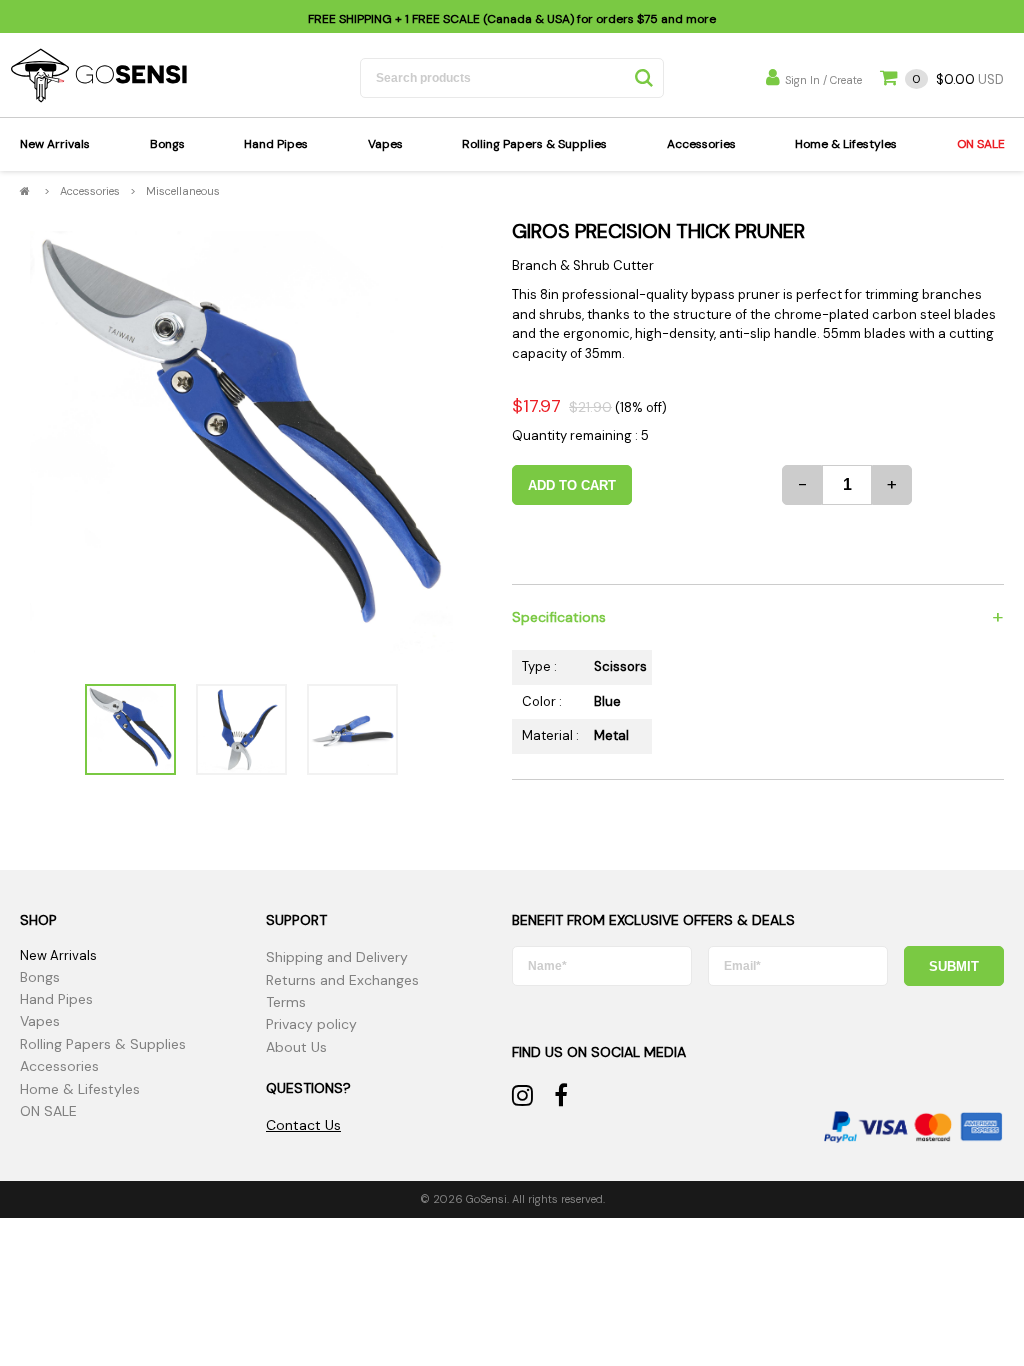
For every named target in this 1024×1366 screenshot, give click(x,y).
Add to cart (572, 485)
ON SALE (981, 144)
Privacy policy (311, 1024)
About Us (296, 1047)
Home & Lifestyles (846, 144)
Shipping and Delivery (337, 957)
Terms (286, 1002)
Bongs (167, 144)
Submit (954, 966)
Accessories (701, 144)
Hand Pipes (276, 144)
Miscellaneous (183, 191)
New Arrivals (55, 144)
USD (958, 79)
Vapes (385, 144)
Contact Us (303, 1125)
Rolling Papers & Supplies (534, 144)
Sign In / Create (823, 80)
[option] (241, 442)
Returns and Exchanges (342, 980)
